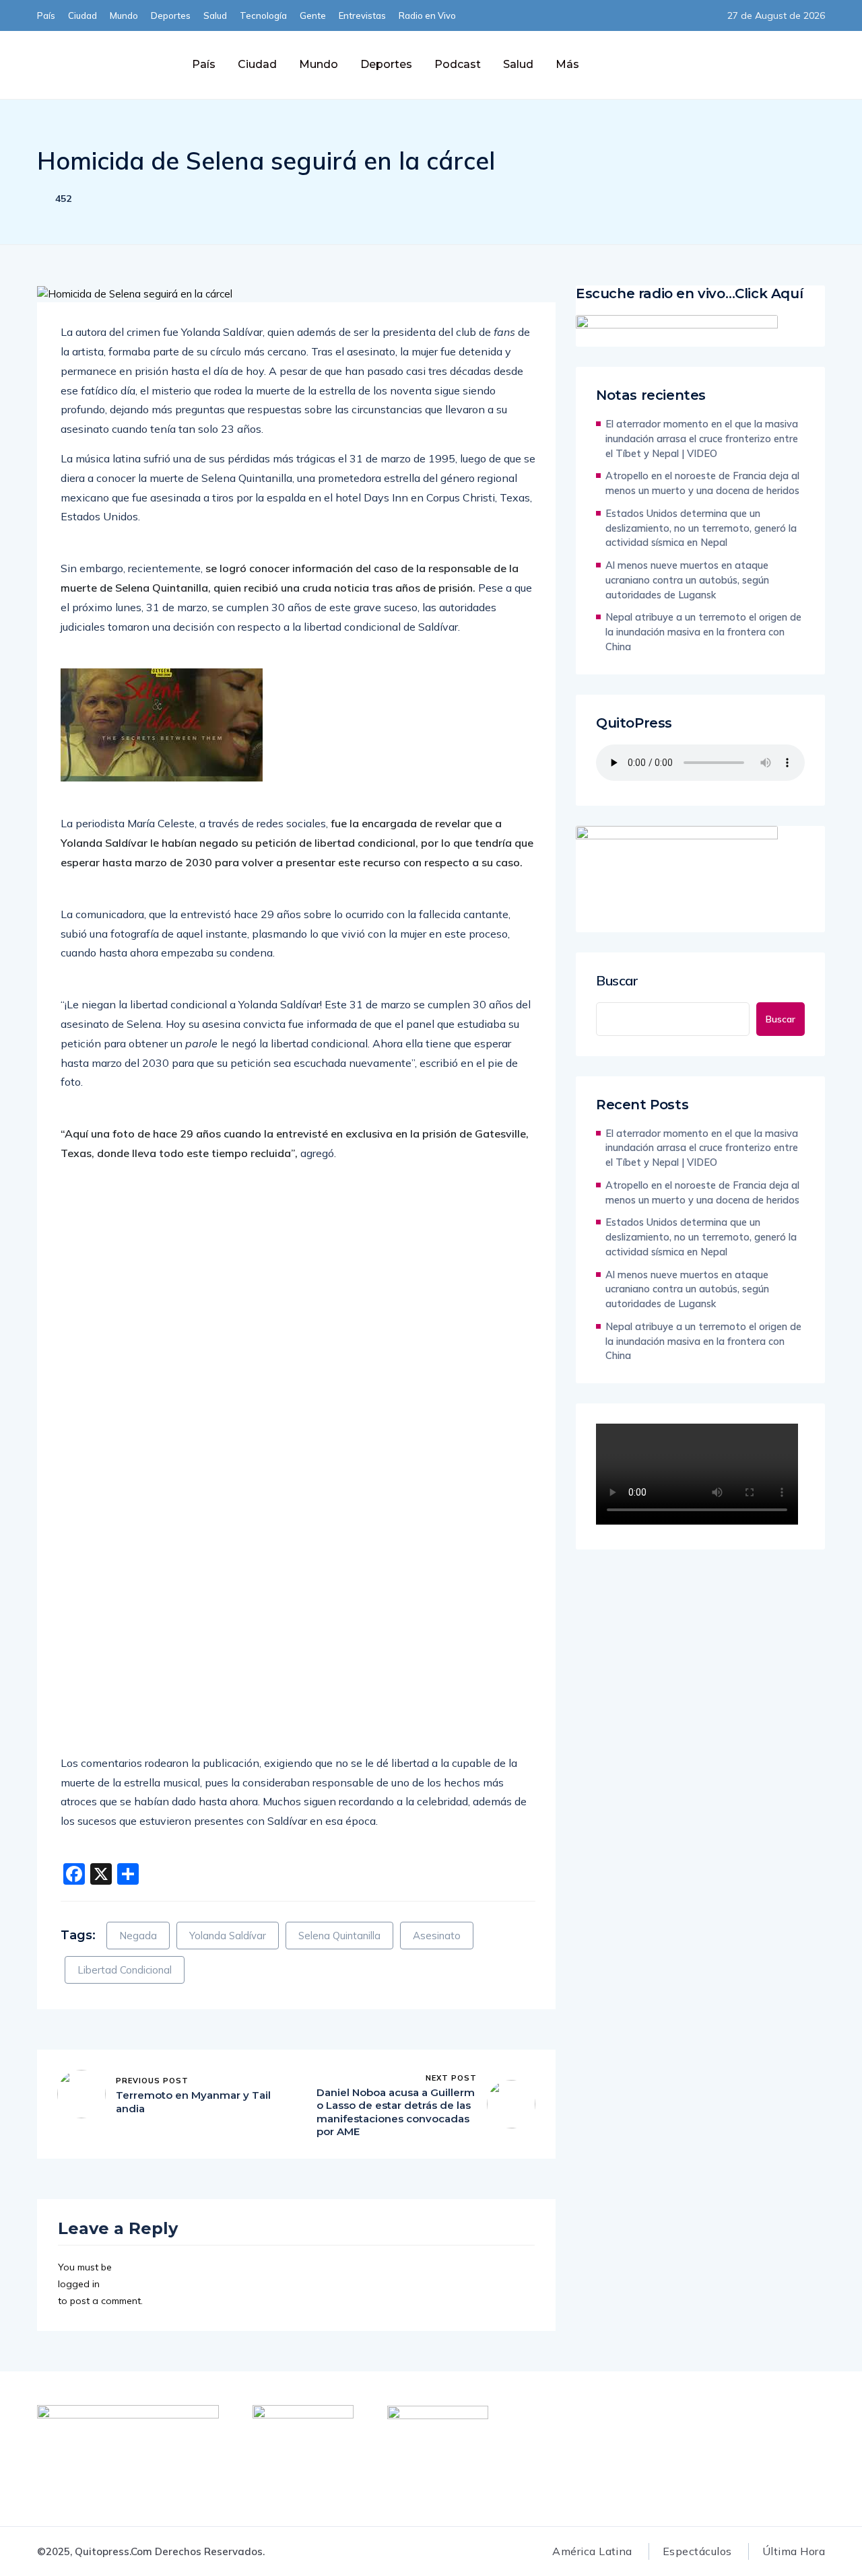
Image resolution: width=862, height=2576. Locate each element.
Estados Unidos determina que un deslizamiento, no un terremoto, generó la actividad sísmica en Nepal (701, 528)
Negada (138, 1936)
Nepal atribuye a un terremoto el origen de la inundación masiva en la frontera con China (703, 632)
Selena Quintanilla (339, 1936)
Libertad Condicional (125, 1970)
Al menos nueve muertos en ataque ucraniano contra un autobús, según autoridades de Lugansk (687, 580)
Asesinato (437, 1936)
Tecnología (263, 15)
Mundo (124, 15)
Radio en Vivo (427, 15)
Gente (313, 15)
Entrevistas (362, 15)
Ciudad (82, 15)
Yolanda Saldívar (228, 1936)
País (46, 15)
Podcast (458, 64)
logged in (79, 2284)
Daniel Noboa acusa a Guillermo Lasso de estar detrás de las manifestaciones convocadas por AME (396, 2112)
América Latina (592, 2551)
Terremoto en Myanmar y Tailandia (193, 2102)
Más (567, 64)
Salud (215, 15)
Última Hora (794, 2551)
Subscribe (687, 64)
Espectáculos (697, 2551)
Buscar (617, 981)
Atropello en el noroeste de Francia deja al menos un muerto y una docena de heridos (702, 483)
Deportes (171, 15)
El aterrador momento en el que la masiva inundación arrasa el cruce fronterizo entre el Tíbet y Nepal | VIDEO (702, 439)
